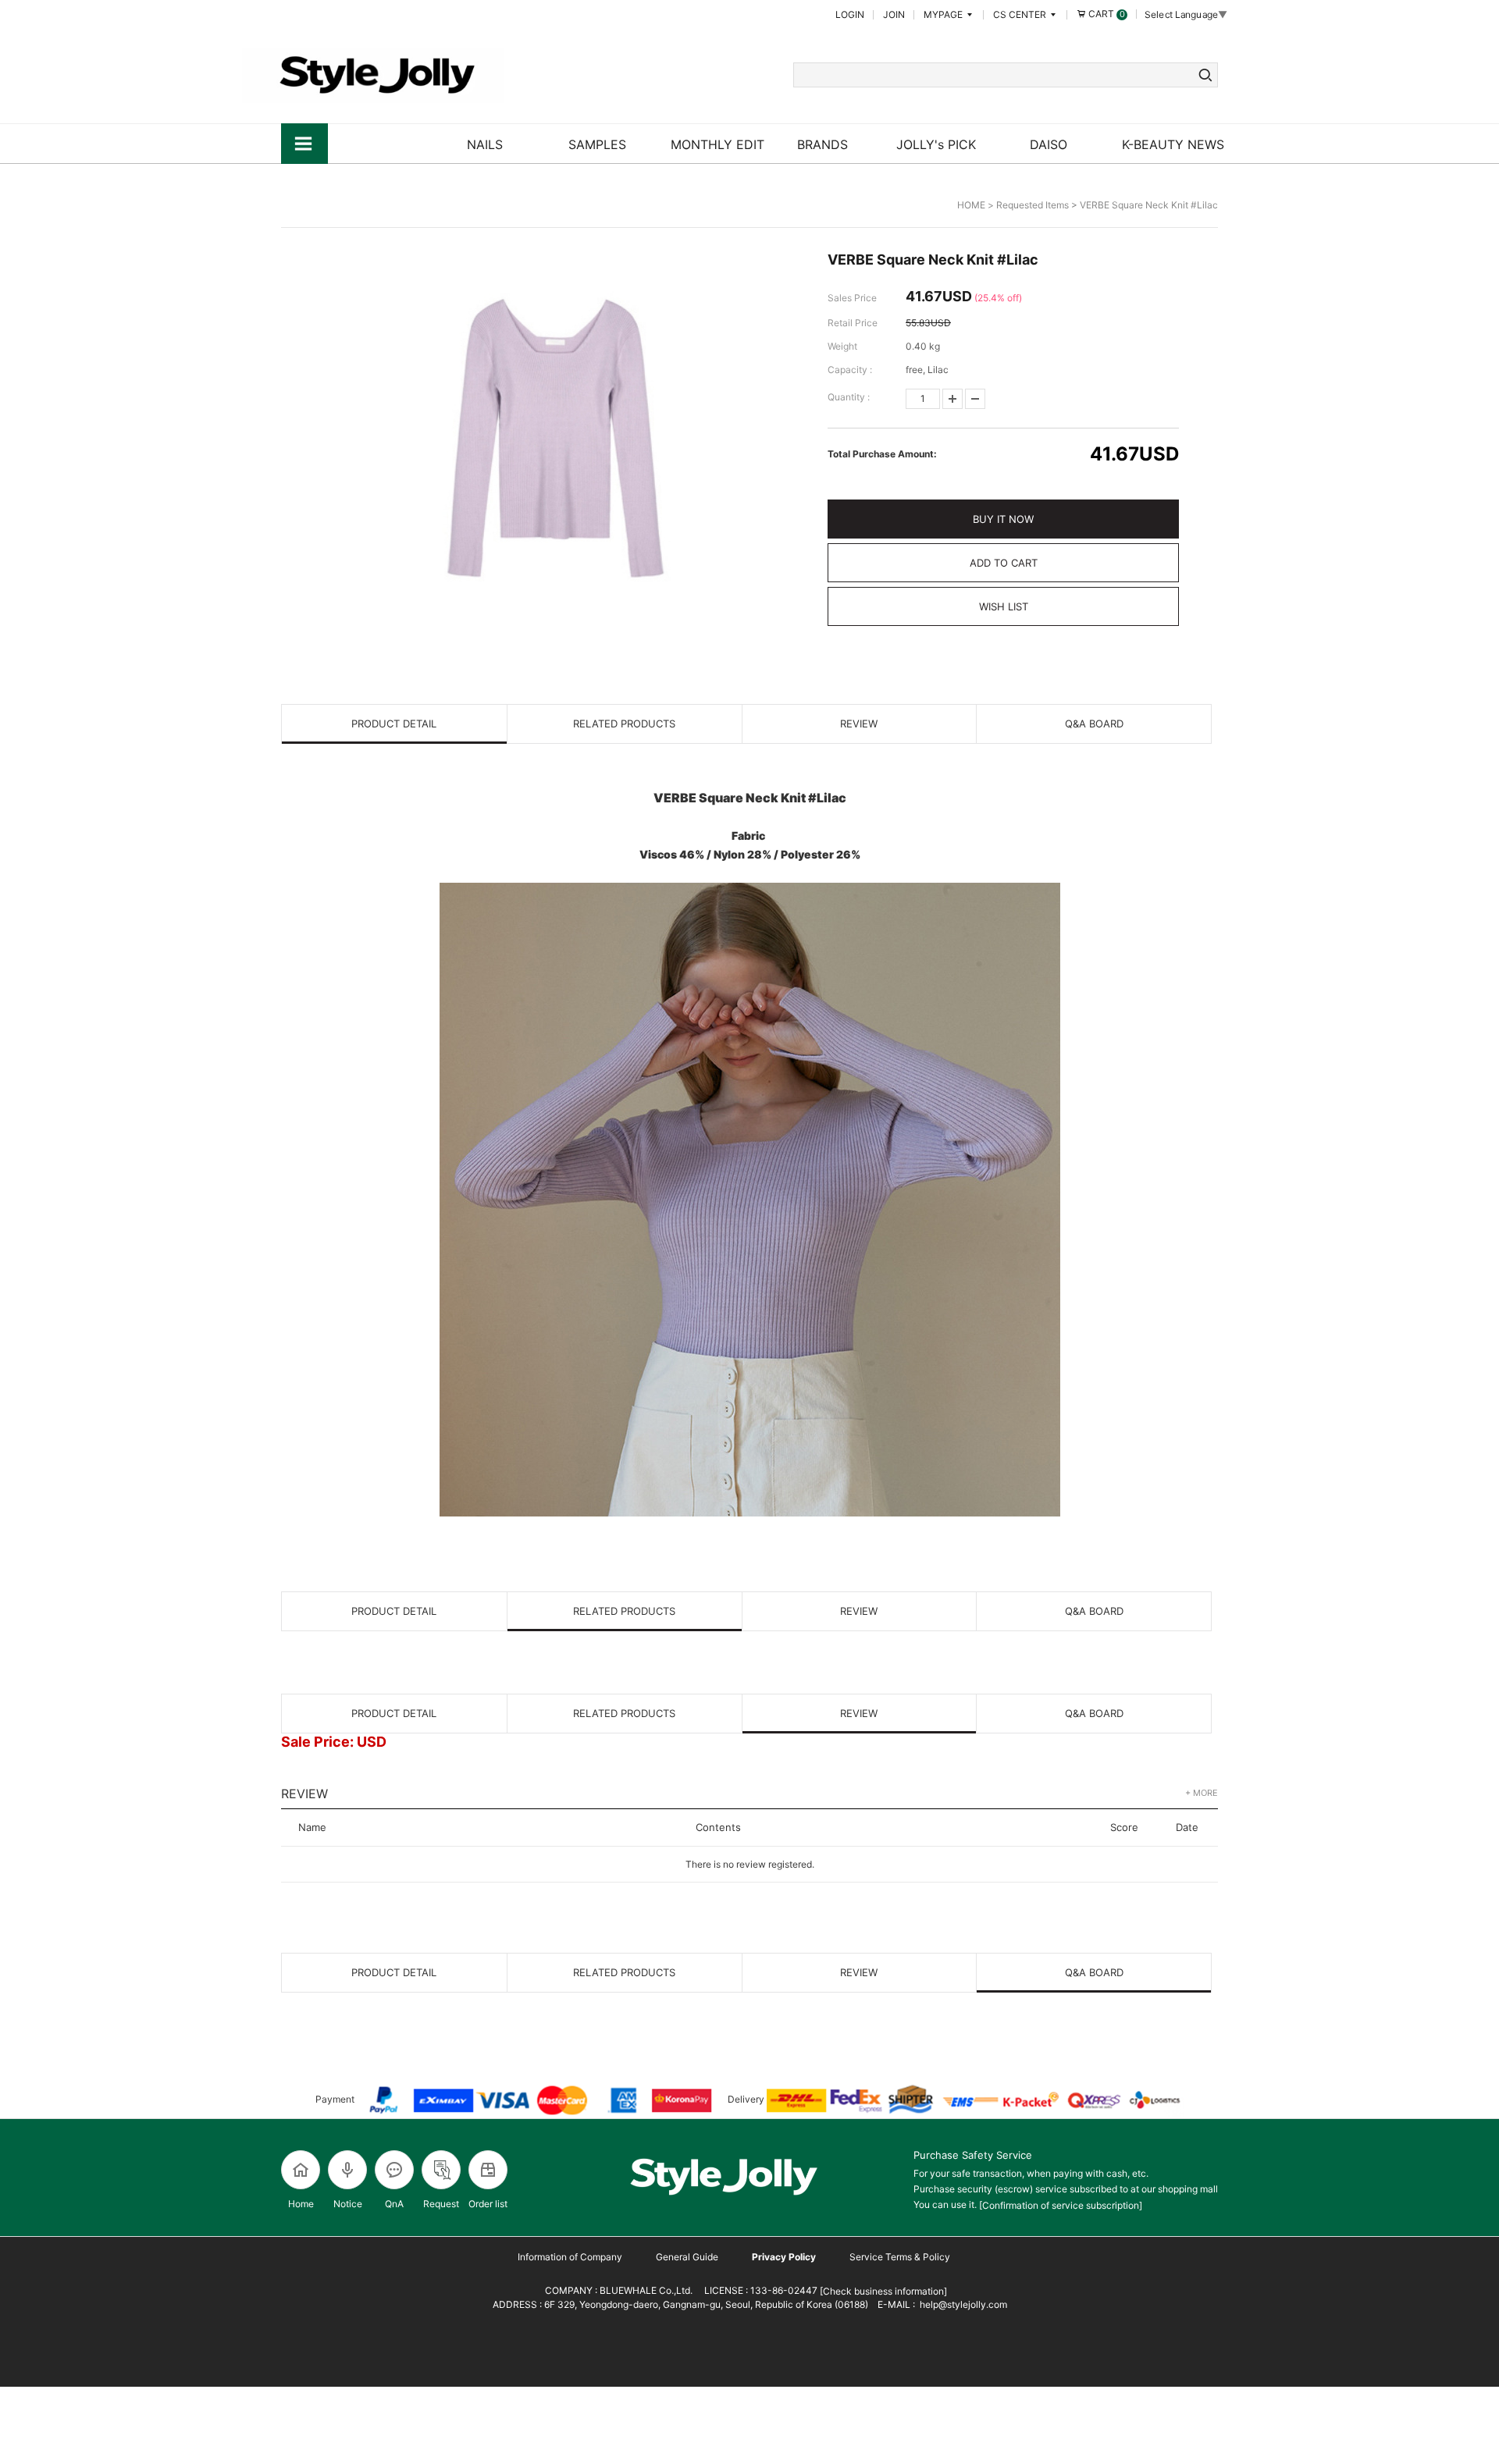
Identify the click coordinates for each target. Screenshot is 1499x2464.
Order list (488, 2204)
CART (1106, 14)
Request (441, 2204)
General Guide (687, 2257)
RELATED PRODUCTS (624, 724)
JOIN (894, 14)
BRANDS (822, 144)
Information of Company (570, 2257)
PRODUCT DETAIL (394, 724)
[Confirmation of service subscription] (1061, 2205)
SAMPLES (597, 144)
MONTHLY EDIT (717, 144)
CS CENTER (1021, 14)
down (975, 399)
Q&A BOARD (1094, 724)
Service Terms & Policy (900, 2257)
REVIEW (859, 724)
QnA (394, 2204)
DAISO (1049, 144)
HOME (971, 205)
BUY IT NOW (1003, 519)
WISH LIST (1004, 606)
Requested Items (1033, 205)
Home (301, 2204)
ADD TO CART (1004, 563)
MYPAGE (944, 14)
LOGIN (850, 14)
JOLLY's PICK (936, 144)
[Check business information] (882, 2291)
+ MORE (1202, 1793)
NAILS (485, 144)
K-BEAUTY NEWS (1173, 144)
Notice (348, 2204)
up (952, 399)
